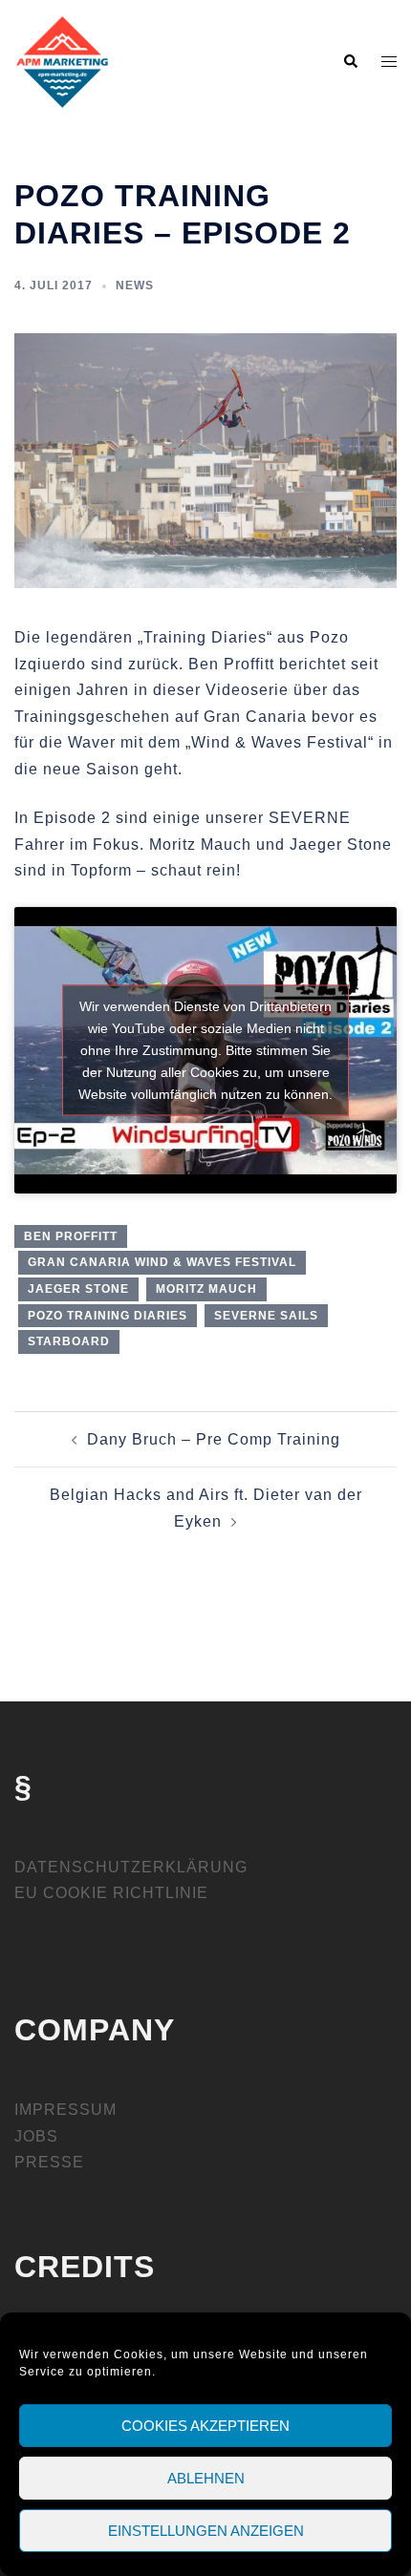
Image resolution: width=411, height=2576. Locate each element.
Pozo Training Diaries (108, 1316)
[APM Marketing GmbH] (62, 61)
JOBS (36, 2136)
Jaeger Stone (78, 1289)
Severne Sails (266, 1316)
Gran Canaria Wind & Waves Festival (162, 1262)
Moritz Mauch (206, 1289)
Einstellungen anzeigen (206, 2531)
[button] (350, 62)
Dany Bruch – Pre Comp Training (214, 1439)
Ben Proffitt (71, 1236)
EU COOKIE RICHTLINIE (111, 1893)
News (135, 285)
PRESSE (49, 2162)
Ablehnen (206, 2478)
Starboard (69, 1341)
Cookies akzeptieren (205, 2426)
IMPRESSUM (65, 2110)
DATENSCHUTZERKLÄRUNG (131, 1867)
